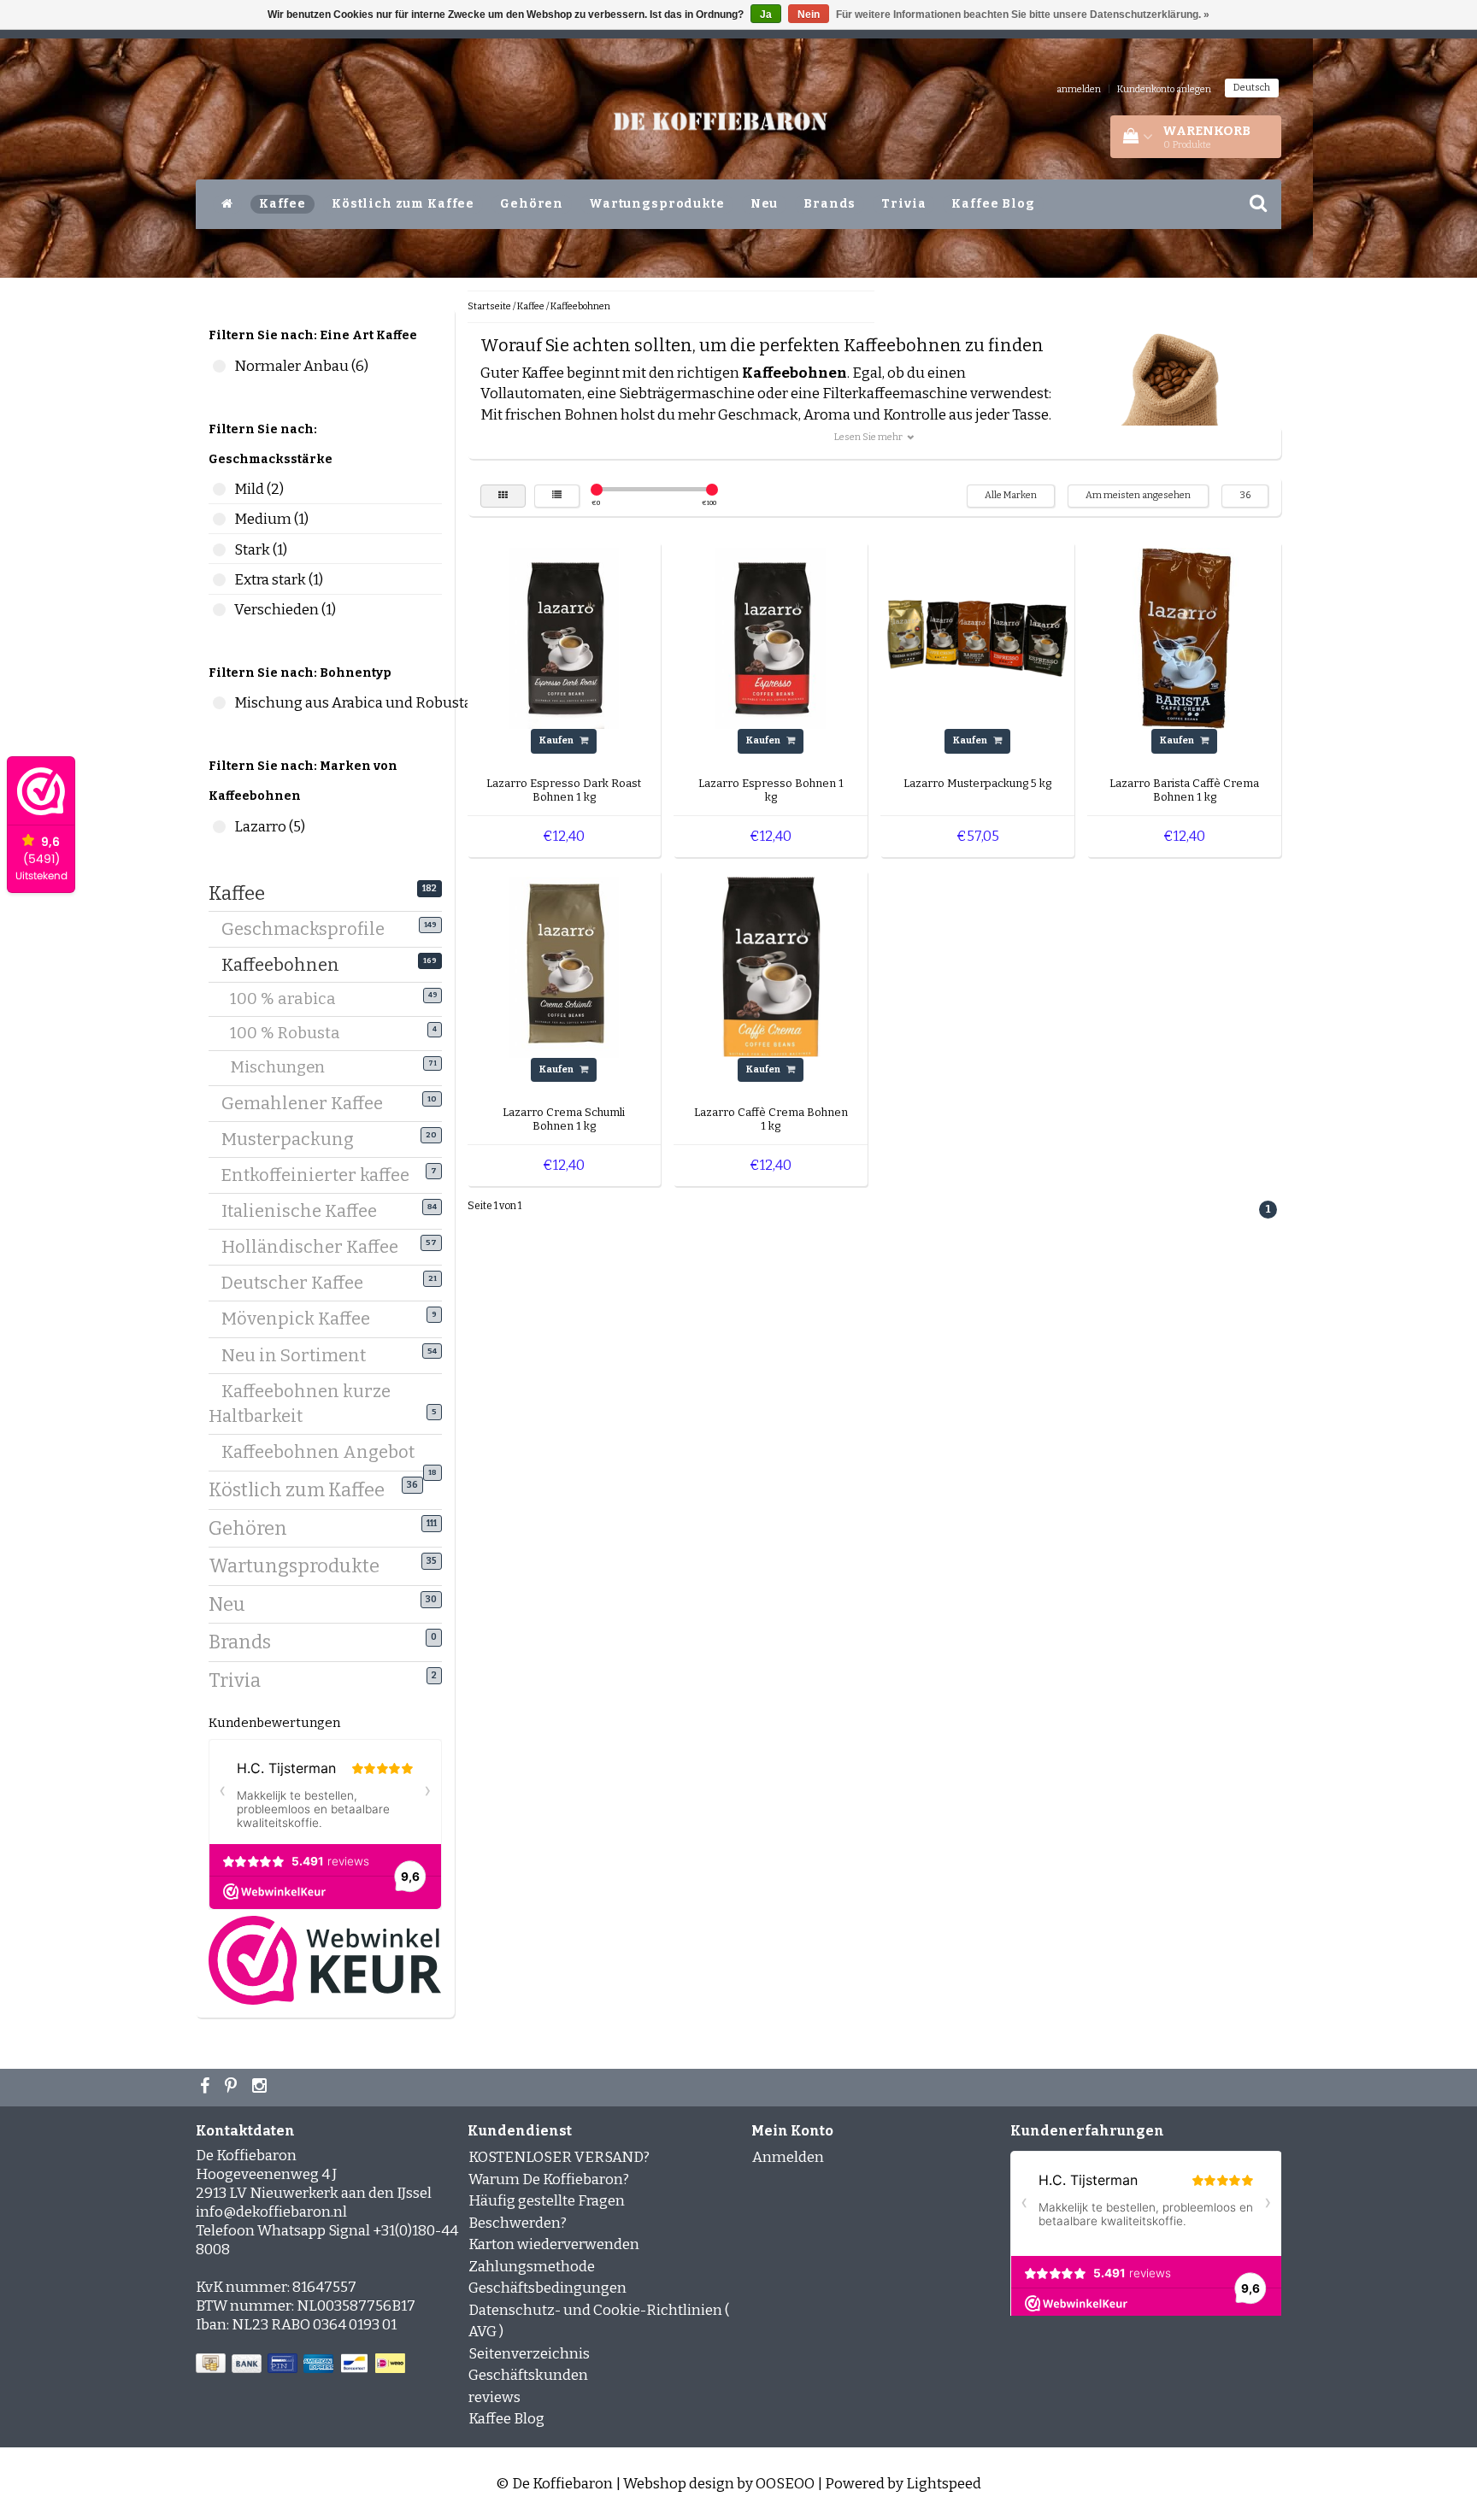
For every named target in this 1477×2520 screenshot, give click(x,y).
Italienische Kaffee (306, 1211)
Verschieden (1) (219, 610)
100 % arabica (294, 999)
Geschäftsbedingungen (547, 2288)
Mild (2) (219, 489)
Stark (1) (219, 550)
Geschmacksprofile (309, 929)
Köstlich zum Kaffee (403, 204)
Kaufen (557, 740)
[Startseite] (227, 204)
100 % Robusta (296, 1033)
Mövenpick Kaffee (302, 1319)
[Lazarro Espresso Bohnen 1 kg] (771, 638)
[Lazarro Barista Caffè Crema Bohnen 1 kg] (1185, 638)
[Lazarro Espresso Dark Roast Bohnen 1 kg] (564, 638)
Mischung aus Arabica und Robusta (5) (219, 703)
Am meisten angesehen (1138, 495)
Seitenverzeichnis (529, 2354)
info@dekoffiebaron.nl (271, 2212)
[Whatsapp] (233, 2088)
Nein (809, 15)
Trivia (903, 204)
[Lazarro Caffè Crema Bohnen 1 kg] (771, 966)
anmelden (1079, 89)
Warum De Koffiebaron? (549, 2179)
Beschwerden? (518, 2223)
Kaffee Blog (993, 204)
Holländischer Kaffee (316, 1247)
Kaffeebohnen (287, 965)
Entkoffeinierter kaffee (322, 1175)
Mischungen (288, 1067)
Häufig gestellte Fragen (547, 2201)
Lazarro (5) (219, 827)
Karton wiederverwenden (554, 2244)
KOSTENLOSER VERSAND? (559, 2157)
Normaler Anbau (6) (219, 366)
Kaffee (282, 204)
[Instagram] (262, 2088)
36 (1245, 495)
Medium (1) (219, 519)
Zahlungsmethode (532, 2267)
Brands (830, 204)
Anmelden (788, 2157)
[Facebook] (207, 2088)
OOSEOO (785, 2484)
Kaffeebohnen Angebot (324, 1454)
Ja (766, 15)
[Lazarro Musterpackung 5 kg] (978, 638)
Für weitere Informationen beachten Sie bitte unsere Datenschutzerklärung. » (1023, 15)
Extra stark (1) (219, 580)
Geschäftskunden (528, 2375)
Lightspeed (944, 2484)
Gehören (532, 204)
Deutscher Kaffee (299, 1283)
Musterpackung (294, 1139)
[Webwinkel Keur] (325, 1959)
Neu (765, 204)
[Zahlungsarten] (302, 2364)
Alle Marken (1011, 495)
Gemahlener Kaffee (309, 1103)
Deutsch (1252, 88)
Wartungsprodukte (657, 204)
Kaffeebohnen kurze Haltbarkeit (300, 1404)
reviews (494, 2397)
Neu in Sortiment (300, 1355)
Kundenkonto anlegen (1164, 89)
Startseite (489, 306)
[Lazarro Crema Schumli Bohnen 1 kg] (564, 966)
